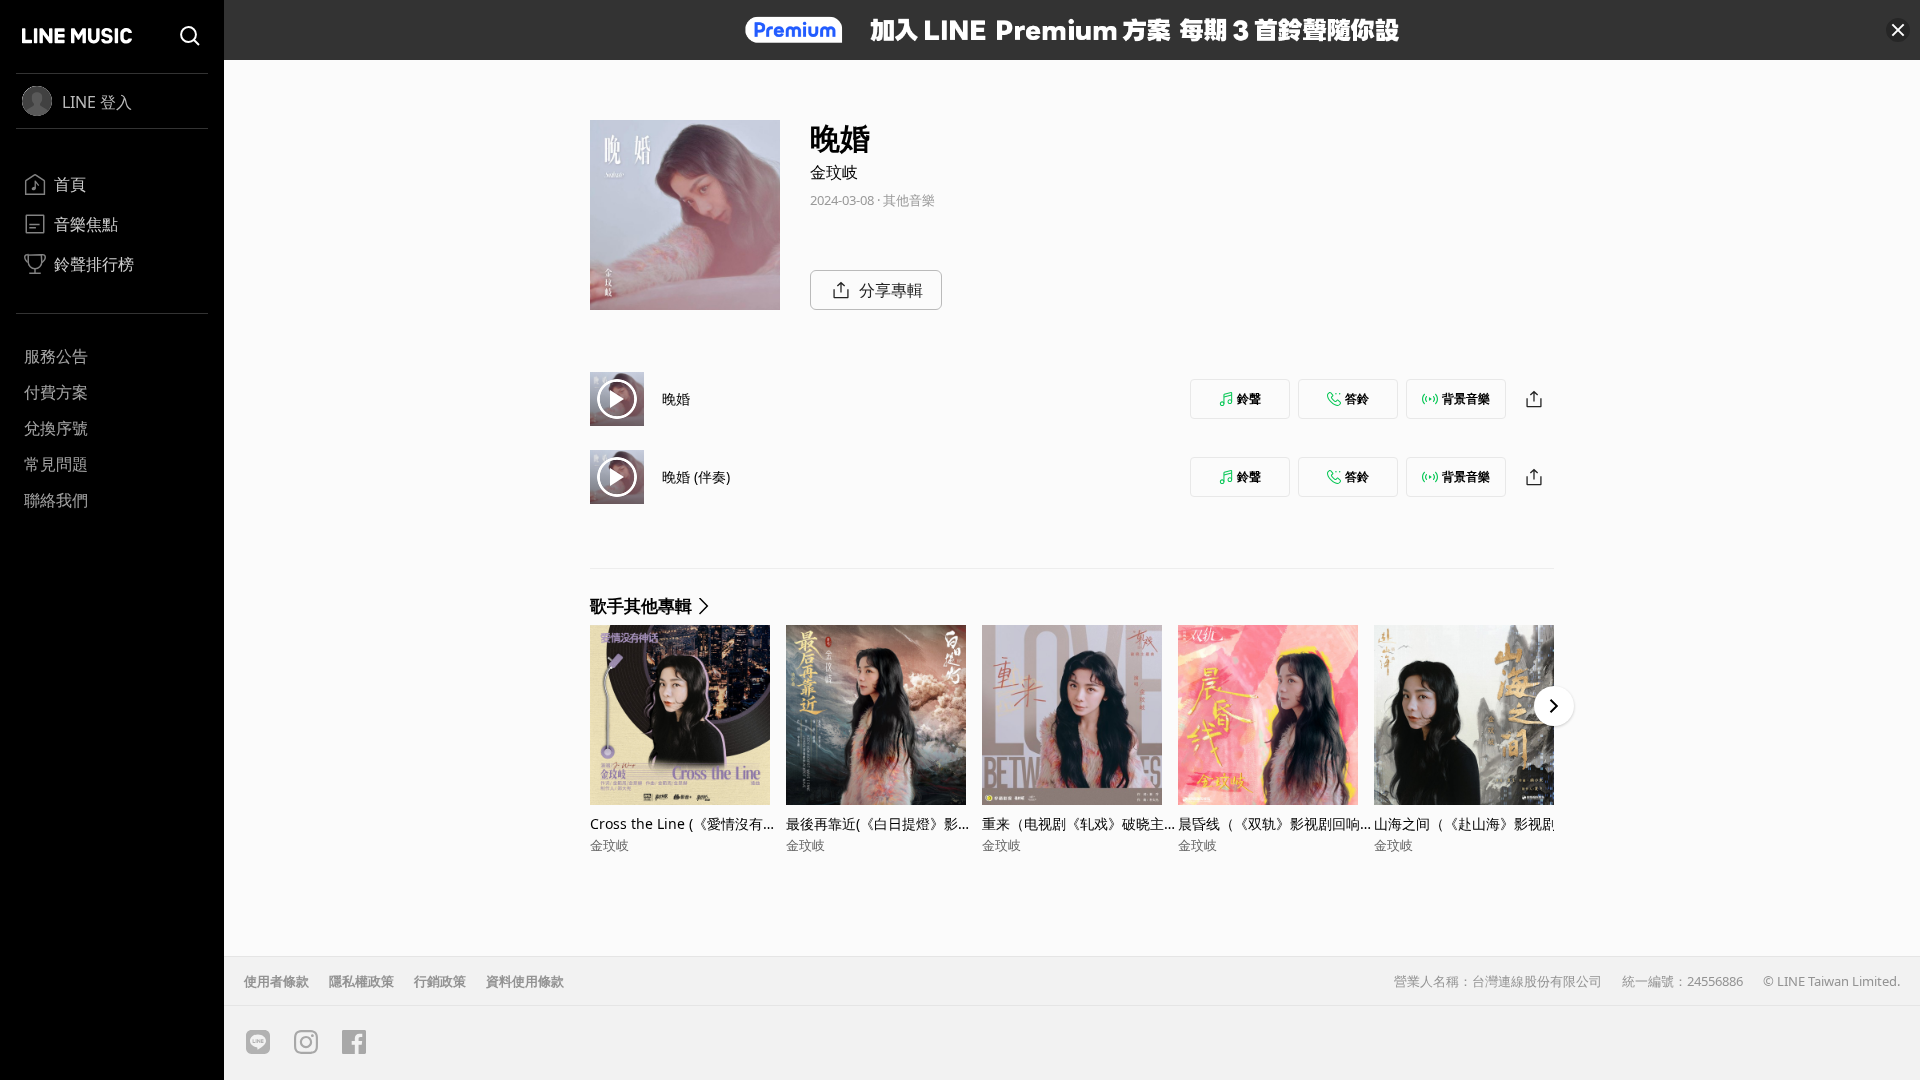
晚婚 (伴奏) (696, 476)
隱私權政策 (361, 981)
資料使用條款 (525, 981)
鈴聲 (1249, 398)
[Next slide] (1554, 706)
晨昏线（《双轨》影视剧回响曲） (1269, 823)
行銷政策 (440, 981)
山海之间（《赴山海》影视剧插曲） (1472, 823)
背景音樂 (1466, 398)
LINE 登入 (97, 102)
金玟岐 (834, 172)
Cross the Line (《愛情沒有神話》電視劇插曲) (683, 823)
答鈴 (1357, 398)
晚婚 (676, 398)
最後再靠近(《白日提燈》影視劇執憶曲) (879, 823)
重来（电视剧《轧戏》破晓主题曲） (1080, 823)
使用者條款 (276, 981)
